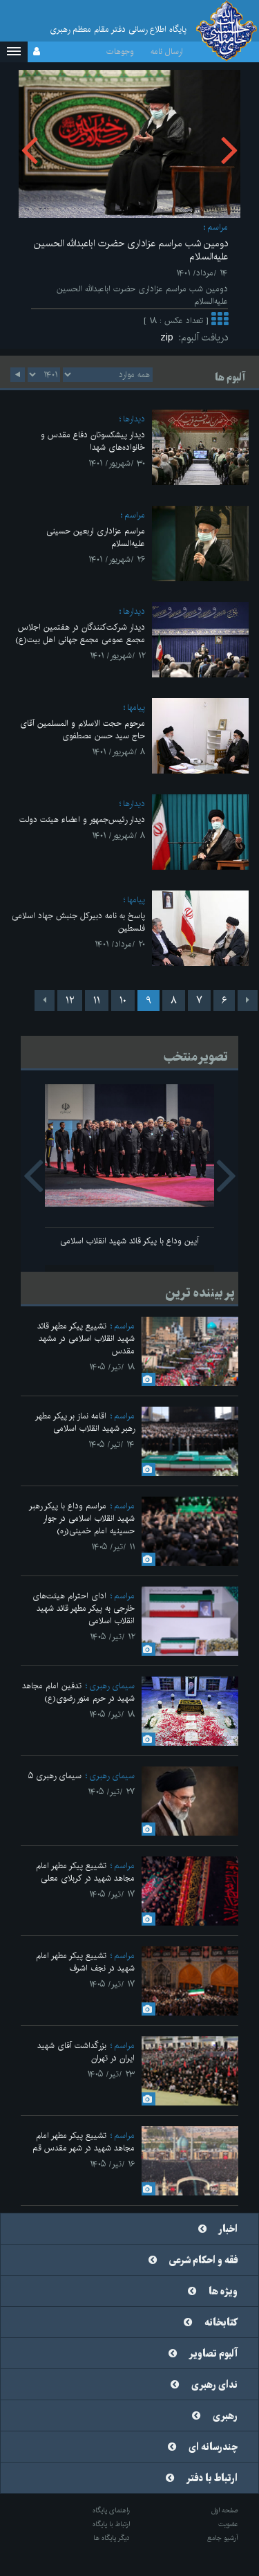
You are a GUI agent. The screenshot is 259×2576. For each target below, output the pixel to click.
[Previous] (248, 1001)
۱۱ (97, 1001)
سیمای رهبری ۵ (55, 1776)
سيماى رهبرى (112, 1686)
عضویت (228, 2524)
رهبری (225, 2416)
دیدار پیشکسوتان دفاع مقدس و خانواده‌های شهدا (93, 441)
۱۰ (123, 1001)
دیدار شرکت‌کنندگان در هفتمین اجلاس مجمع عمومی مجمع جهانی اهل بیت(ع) (80, 633)
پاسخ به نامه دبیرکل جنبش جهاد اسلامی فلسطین (78, 922)
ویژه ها (223, 2292)
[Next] (45, 1001)
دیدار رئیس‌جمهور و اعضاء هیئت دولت (82, 820)
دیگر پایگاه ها (112, 2538)
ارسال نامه (167, 52)
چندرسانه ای (213, 2447)
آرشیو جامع (223, 2538)
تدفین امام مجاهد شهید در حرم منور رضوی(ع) (78, 1692)
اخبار (228, 2229)
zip (170, 338)
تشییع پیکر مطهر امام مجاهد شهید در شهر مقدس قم (84, 2142)
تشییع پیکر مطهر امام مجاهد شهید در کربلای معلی (85, 1872)
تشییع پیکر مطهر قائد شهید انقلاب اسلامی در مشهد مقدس (86, 1339)
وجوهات (120, 52)
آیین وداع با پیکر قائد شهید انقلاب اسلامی (129, 1241)
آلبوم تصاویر (213, 2354)
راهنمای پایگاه (111, 2510)
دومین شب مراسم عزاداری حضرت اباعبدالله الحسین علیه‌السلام (131, 250)
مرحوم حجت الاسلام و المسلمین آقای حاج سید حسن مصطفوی (83, 730)
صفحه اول (225, 2510)
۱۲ (70, 1001)
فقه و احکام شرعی (203, 2260)
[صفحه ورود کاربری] (37, 52)
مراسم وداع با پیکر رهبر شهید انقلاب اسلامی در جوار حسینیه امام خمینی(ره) (82, 1518)
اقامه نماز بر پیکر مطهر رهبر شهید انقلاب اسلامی (85, 1422)
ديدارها (134, 419)
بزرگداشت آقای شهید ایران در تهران (86, 2052)
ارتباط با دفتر (212, 2478)
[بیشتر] (220, 321)
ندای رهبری (214, 2385)
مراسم (218, 227)
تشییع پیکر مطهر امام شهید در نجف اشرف (85, 1962)
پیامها (136, 707)
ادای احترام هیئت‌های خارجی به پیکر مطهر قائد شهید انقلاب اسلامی (84, 1608)
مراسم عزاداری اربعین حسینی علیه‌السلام (96, 537)
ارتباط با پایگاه (111, 2524)
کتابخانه (221, 2323)
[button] (14, 52)
